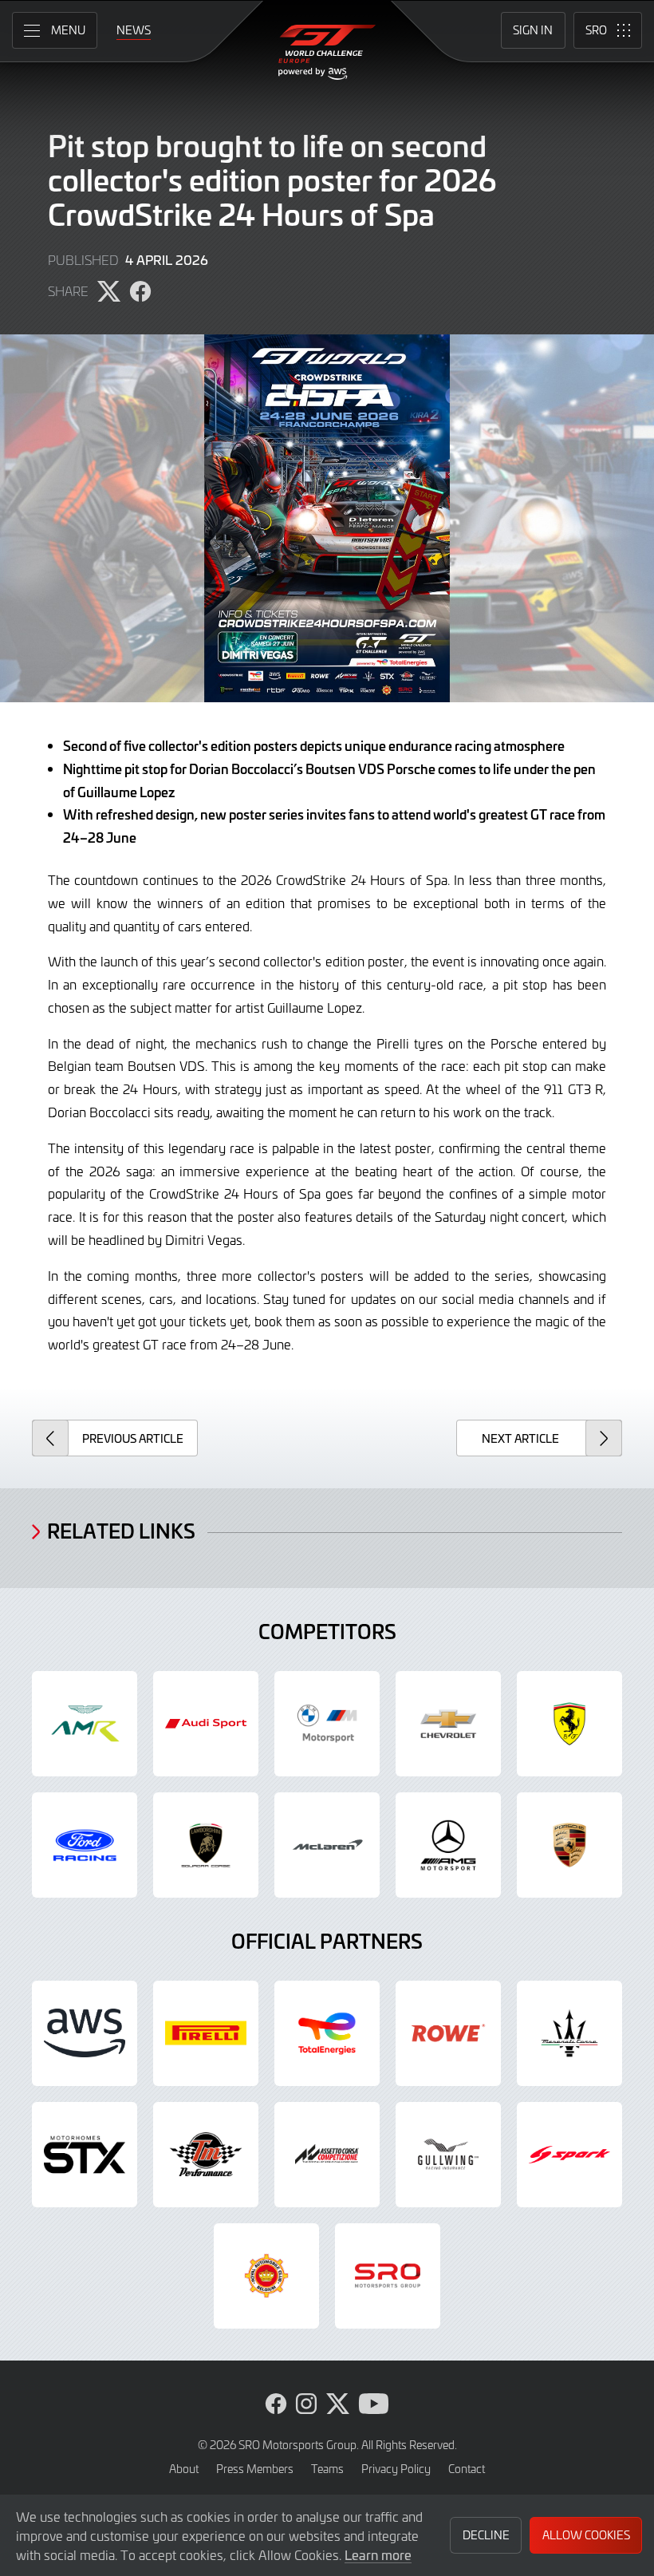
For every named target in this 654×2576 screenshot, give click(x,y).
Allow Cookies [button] (586, 2535)
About (184, 2469)
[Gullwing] (448, 2155)
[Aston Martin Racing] (85, 1724)
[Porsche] (569, 1845)
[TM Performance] (206, 2155)
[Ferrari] (569, 1724)
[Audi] (206, 1724)
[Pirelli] (206, 2033)
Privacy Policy (396, 2469)
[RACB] (266, 2276)
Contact (467, 2469)
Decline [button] (486, 2535)
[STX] (85, 2155)
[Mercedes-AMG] (448, 1845)
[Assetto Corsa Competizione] (327, 2155)
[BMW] (327, 1724)
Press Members (255, 2469)
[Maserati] (569, 2033)
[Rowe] (448, 2033)
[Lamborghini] (206, 1845)
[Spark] (569, 2155)
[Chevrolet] (448, 1724)
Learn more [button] (378, 2554)
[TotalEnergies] (327, 2033)
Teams (327, 2469)
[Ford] (85, 1845)
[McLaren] (327, 1845)
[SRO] (388, 2276)
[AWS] (85, 2033)
